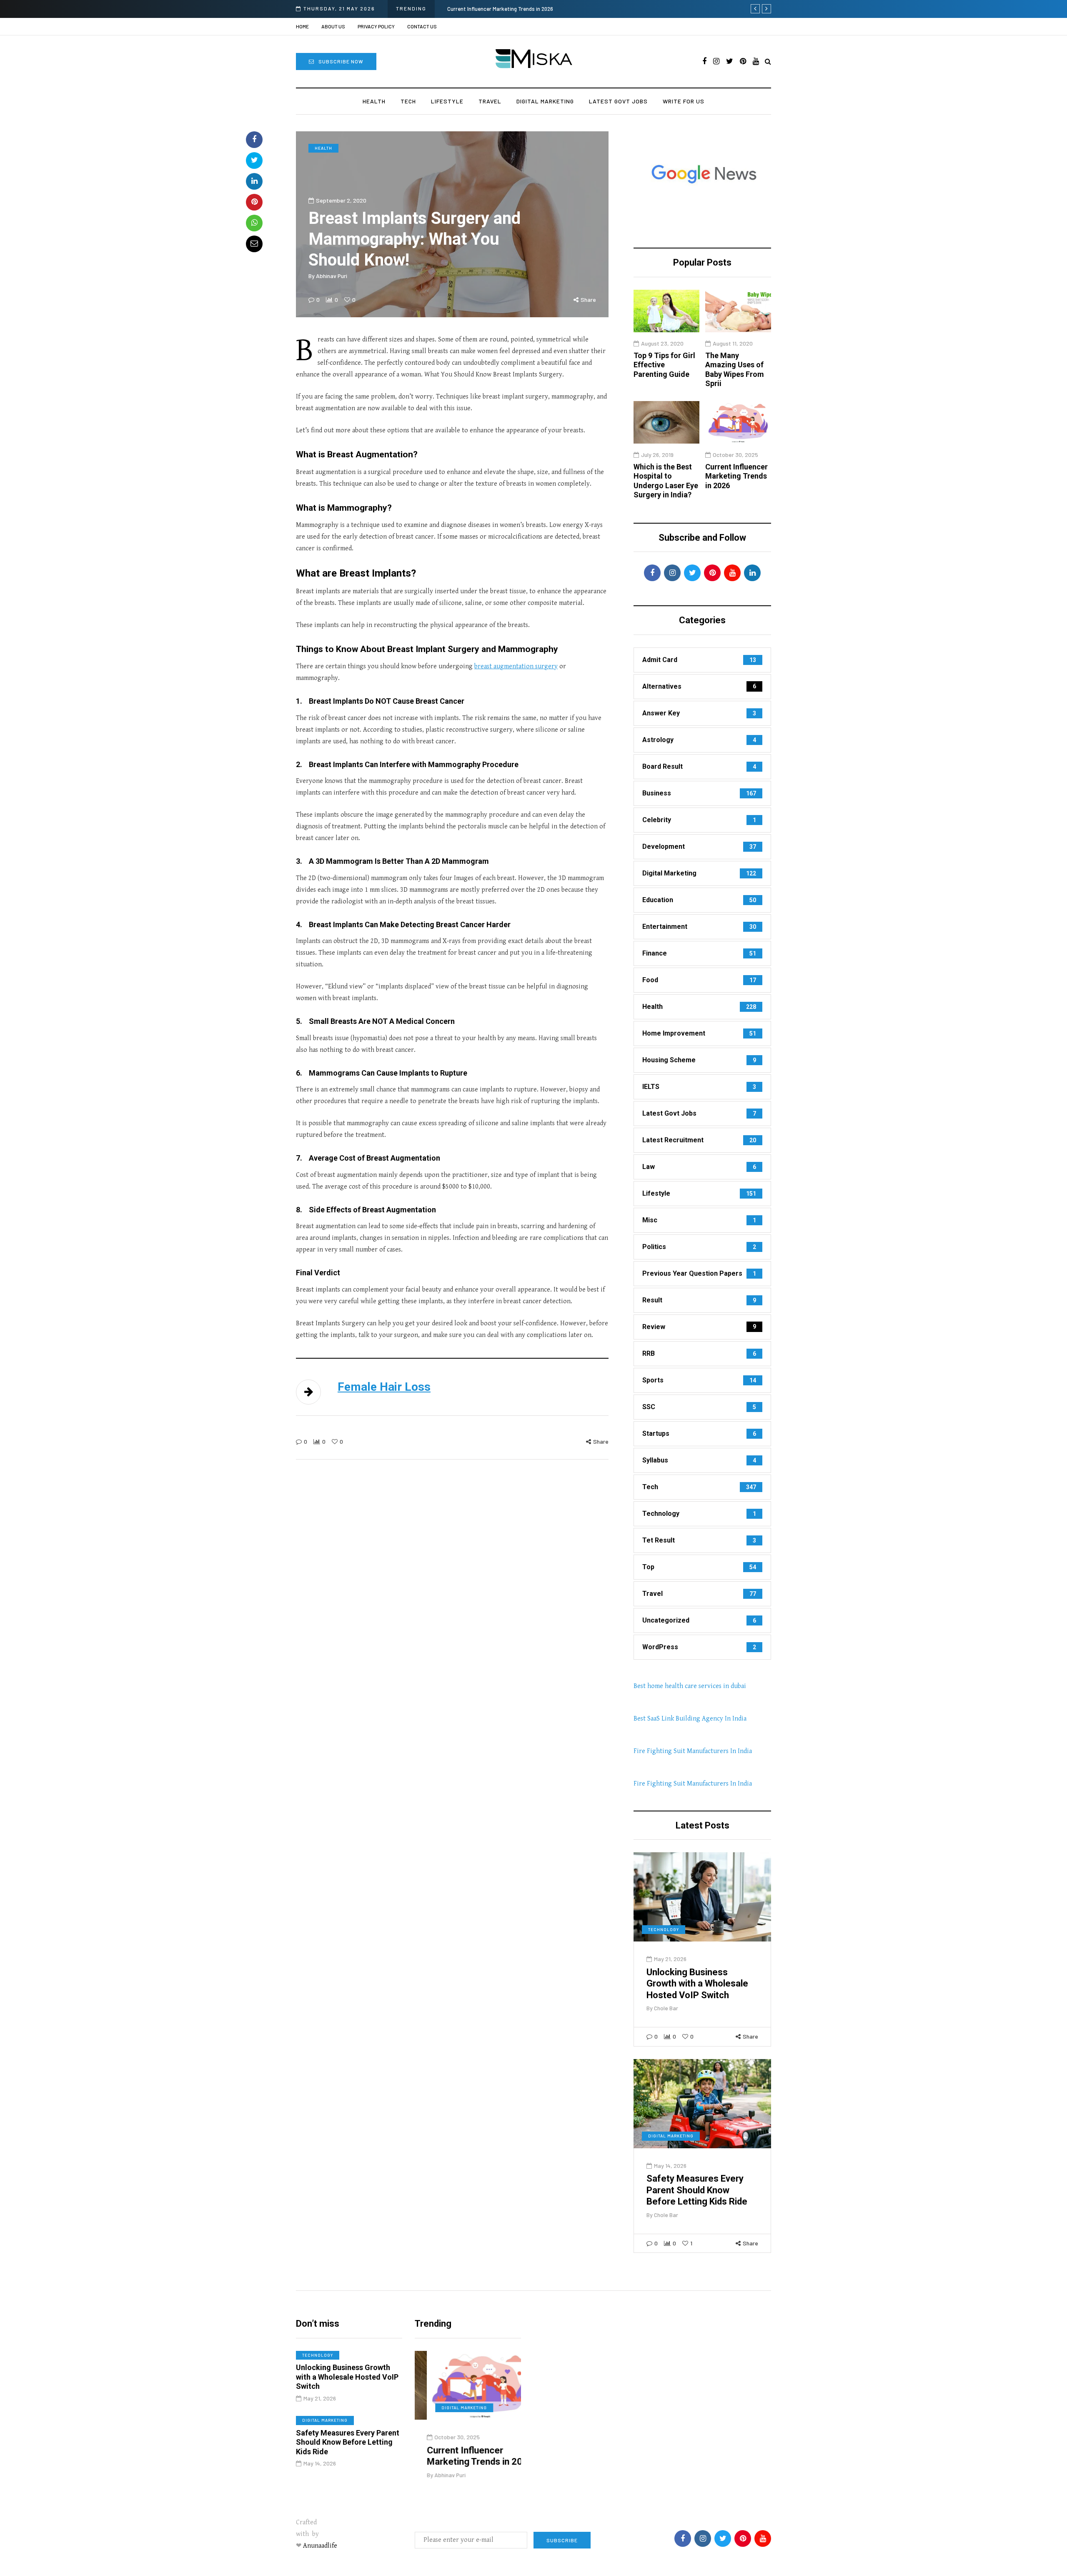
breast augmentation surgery (516, 666)
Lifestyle (447, 101)
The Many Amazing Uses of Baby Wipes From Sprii (735, 370)
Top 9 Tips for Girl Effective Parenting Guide (664, 365)
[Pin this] (254, 202)
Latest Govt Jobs (618, 101)
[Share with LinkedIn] (254, 181)
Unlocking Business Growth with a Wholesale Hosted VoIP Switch (697, 1984)
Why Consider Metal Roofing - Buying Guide (499, 9)
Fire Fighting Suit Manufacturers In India (693, 1751)
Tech (408, 101)
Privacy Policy (376, 26)
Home (302, 26)
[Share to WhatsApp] (254, 223)
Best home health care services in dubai (690, 1686)
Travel (490, 101)
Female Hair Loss (384, 1387)
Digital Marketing (545, 101)
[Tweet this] (254, 161)
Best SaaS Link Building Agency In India (690, 1719)
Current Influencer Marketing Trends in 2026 (736, 476)
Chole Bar (666, 2008)
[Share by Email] (254, 244)
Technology (664, 1929)
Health (374, 101)
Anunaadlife (320, 2546)
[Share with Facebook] (254, 140)
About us (333, 26)
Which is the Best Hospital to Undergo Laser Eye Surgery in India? (666, 481)
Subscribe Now (341, 61)
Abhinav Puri (332, 276)
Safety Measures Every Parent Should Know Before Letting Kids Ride (697, 2190)
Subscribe (562, 2540)
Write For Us (684, 101)
